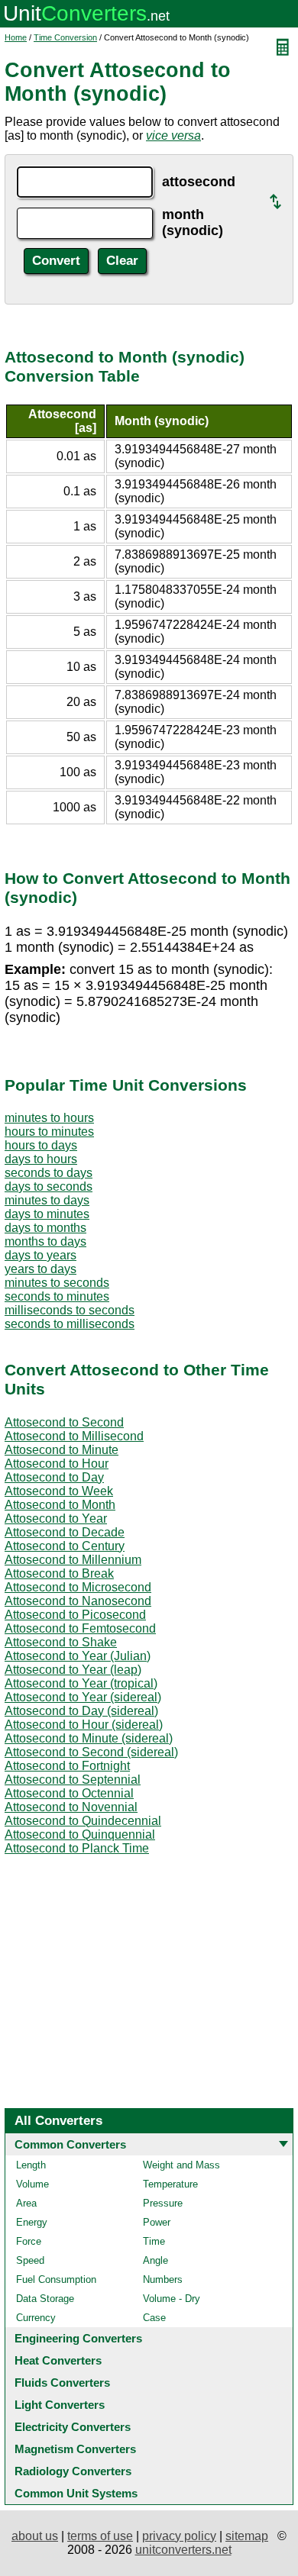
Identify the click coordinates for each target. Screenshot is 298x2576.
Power (157, 2222)
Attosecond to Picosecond (75, 1615)
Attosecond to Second (64, 1422)
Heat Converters (58, 2360)
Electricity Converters (73, 2427)
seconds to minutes (57, 1296)
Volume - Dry (172, 2299)
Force (29, 2241)
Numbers (163, 2279)
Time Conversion (65, 37)
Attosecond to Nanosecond (78, 1601)
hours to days (41, 1145)
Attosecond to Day (54, 1477)
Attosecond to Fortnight (67, 1766)
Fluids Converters (62, 2383)
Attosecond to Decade (65, 1532)
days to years (40, 1255)
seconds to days (49, 1173)
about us (35, 2536)
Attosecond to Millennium (73, 1560)
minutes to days (47, 1200)
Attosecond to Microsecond (78, 1587)
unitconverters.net (183, 2550)
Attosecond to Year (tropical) (81, 1683)
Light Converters (60, 2405)
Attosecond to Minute (62, 1450)
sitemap (247, 2536)
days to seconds (49, 1186)
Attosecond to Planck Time (77, 1848)
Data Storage (45, 2299)
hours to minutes (49, 1132)
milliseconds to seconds (70, 1310)
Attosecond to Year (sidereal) (83, 1697)
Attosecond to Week (59, 1491)
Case (154, 2318)
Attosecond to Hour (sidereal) (84, 1725)
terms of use (100, 2536)
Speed (30, 2260)
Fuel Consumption (56, 2279)
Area (26, 2203)
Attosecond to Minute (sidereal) (89, 1738)
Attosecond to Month (60, 1505)
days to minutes (47, 1214)
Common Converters (70, 2144)
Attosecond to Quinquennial (80, 1834)
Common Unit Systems (76, 2493)
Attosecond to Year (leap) (73, 1670)
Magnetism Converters (75, 2449)
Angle (155, 2260)
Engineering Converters (78, 2338)
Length (31, 2165)
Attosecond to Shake (61, 1642)
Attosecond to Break (59, 1573)
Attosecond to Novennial (71, 1807)
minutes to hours (49, 1118)
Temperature (170, 2184)
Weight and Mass (181, 2165)
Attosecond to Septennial (73, 1780)
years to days (40, 1269)
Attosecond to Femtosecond (80, 1628)
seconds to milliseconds (70, 1324)
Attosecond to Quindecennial (83, 1821)
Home (16, 37)
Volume (32, 2184)
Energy (32, 2222)
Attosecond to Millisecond (74, 1436)
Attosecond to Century (65, 1546)
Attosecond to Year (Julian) (78, 1656)
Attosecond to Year (56, 1519)
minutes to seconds (57, 1283)
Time (154, 2241)
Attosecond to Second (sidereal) (91, 1752)
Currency (36, 2318)
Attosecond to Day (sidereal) (81, 1711)
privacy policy (179, 2536)
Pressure (163, 2203)
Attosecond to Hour (57, 1464)
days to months (45, 1228)
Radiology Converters (73, 2471)
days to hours (41, 1159)
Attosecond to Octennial (69, 1793)
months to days (45, 1241)
